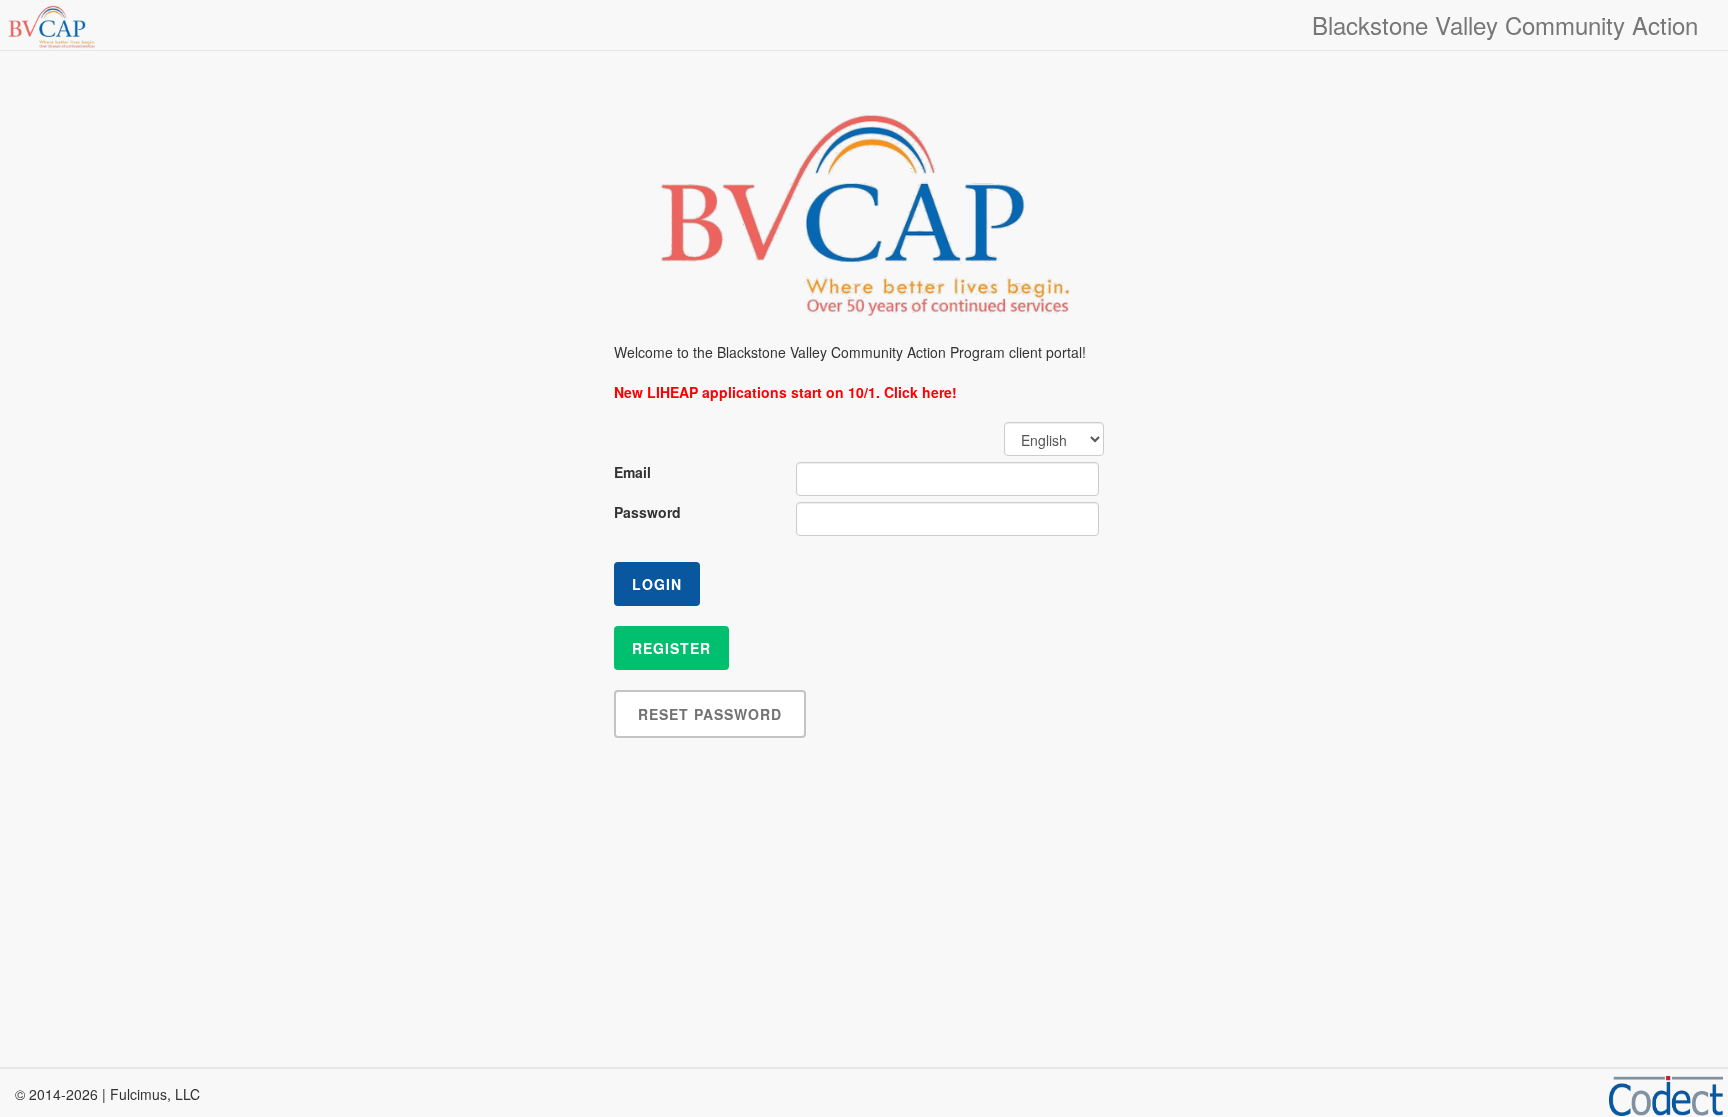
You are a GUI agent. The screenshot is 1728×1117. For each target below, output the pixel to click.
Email (632, 472)
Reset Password (710, 714)
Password (647, 512)
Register (671, 648)
